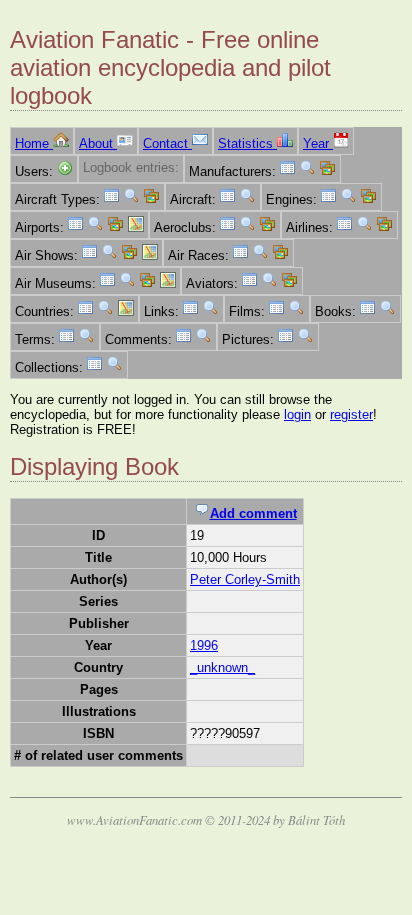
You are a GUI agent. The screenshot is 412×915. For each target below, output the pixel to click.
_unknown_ (222, 667)
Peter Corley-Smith (245, 579)
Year (318, 143)
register (351, 414)
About (98, 143)
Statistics (247, 143)
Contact (167, 143)
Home (34, 143)
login (297, 414)
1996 (204, 645)
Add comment (253, 513)
